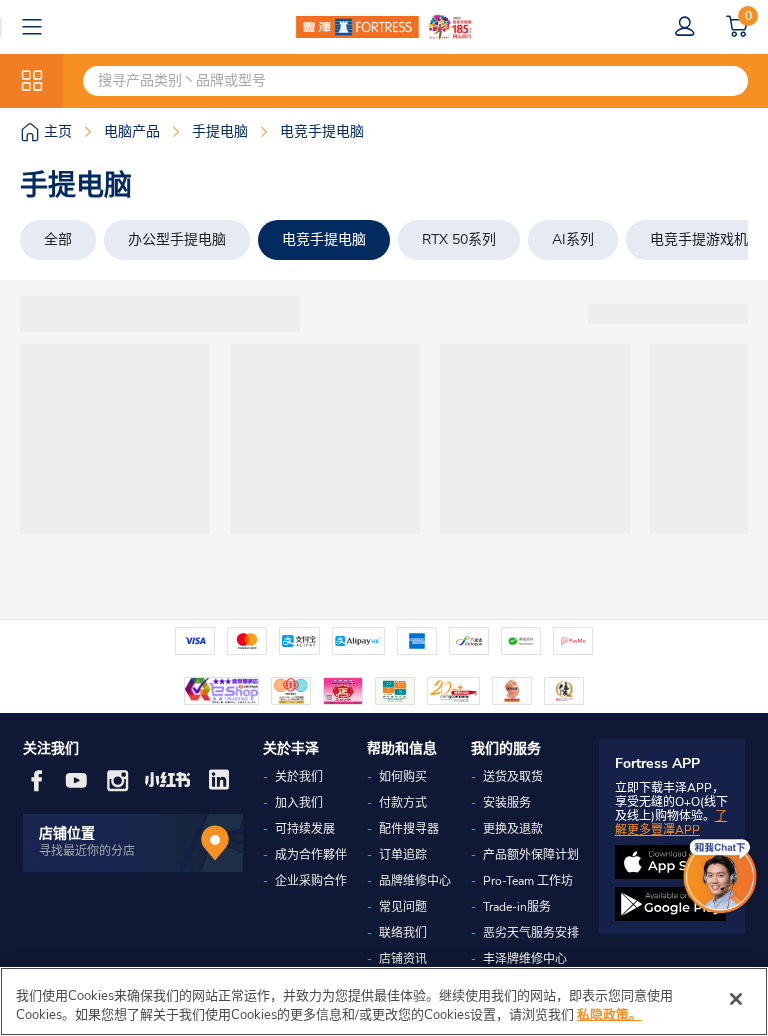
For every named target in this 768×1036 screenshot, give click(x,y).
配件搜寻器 (409, 829)
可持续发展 (305, 829)
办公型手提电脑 (177, 239)
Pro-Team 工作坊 (528, 881)
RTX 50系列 (459, 239)
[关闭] (736, 999)
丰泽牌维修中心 (525, 959)
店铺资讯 (403, 959)
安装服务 (507, 803)
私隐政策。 (609, 1015)
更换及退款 (513, 829)
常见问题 (403, 907)
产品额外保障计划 (531, 855)
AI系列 (573, 239)
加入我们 (299, 803)
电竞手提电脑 (324, 239)
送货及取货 (513, 777)
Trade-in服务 (517, 907)
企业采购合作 (311, 881)
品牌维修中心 (415, 881)
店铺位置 (67, 833)
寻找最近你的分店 (87, 851)
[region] (384, 1001)
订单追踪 (403, 855)
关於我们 (299, 777)
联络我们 (403, 933)
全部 (58, 239)
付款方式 (403, 803)
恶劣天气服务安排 (531, 933)
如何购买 (403, 777)
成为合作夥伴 (311, 855)
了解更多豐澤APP (671, 823)
